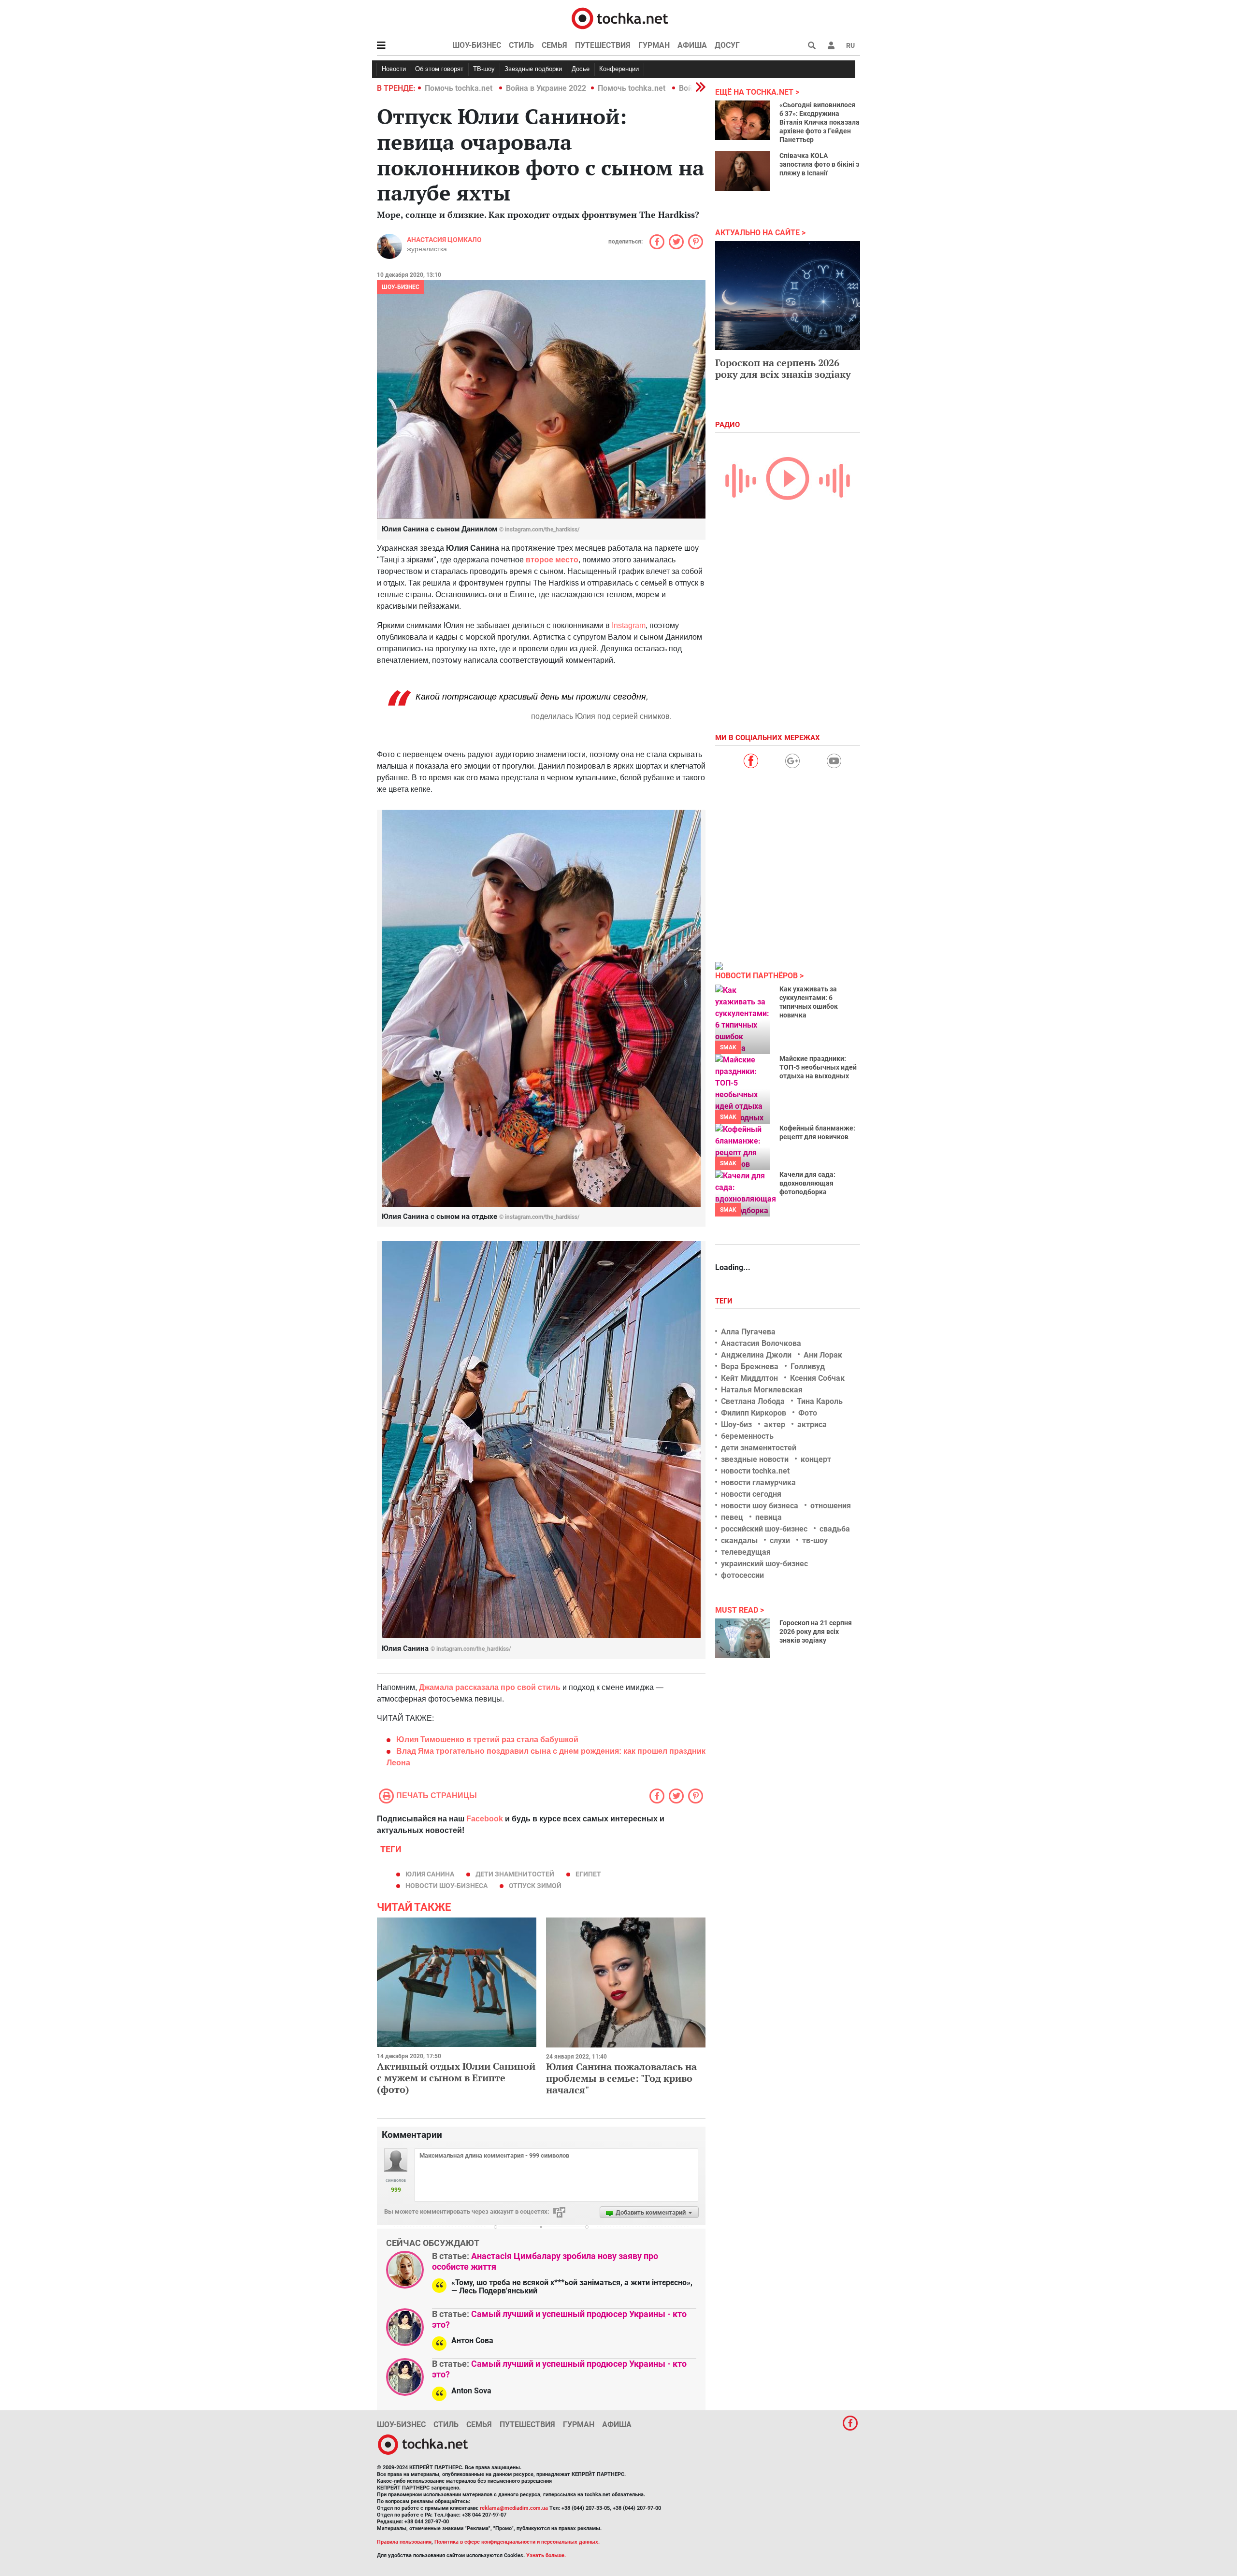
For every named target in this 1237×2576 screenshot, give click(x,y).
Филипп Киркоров (754, 1413)
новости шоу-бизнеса (446, 1886)
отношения (831, 1506)
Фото (808, 1413)
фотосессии (742, 1575)
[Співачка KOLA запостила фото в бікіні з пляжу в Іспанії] (742, 171)
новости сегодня (751, 1494)
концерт (816, 1459)
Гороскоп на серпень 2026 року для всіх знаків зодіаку (783, 368)
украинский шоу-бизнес (764, 1564)
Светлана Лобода (753, 1401)
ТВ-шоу (484, 69)
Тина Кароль (820, 1401)
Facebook (485, 1819)
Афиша (692, 45)
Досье (581, 69)
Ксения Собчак (817, 1378)
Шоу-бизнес (477, 45)
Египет (588, 1874)
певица (769, 1517)
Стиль (521, 45)
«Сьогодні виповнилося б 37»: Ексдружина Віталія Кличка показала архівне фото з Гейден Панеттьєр (820, 122)
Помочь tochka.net (460, 88)
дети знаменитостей (515, 1874)
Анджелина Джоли (756, 1355)
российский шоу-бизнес (764, 1529)
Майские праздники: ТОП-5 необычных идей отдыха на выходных (818, 1067)
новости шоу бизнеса (760, 1506)
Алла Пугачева (748, 1332)
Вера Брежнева (750, 1367)
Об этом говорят (439, 69)
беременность (747, 1436)
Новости (394, 69)
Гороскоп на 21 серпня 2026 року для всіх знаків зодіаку (816, 1631)
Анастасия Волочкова (761, 1343)
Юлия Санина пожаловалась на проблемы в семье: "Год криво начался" (621, 2078)
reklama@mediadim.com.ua (514, 2508)
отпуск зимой (535, 1886)
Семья (554, 45)
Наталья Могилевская (762, 1390)
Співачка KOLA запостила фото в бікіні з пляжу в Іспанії (819, 164)
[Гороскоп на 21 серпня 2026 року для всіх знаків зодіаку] (742, 1638)
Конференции (619, 69)
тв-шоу (815, 1540)
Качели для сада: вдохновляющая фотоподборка (807, 1183)
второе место (552, 560)
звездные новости (755, 1459)
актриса (812, 1424)
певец (732, 1517)
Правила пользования (404, 2542)
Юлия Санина (430, 1874)
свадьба (835, 1529)
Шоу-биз (736, 1424)
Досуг (727, 45)
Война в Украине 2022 (546, 88)
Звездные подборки (533, 69)
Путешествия (603, 45)
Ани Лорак (823, 1355)
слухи (780, 1540)
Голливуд (808, 1367)
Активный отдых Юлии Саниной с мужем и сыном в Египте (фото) (456, 2078)
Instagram (629, 625)
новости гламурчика (758, 1482)
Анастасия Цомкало (444, 240)
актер (775, 1424)
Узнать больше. (546, 2555)
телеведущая (746, 1552)
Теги (725, 1301)
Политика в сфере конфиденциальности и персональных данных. (517, 2542)
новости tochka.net (755, 1471)
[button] (831, 45)
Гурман (654, 45)
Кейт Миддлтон (749, 1378)
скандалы (739, 1540)
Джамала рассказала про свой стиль (490, 1687)
